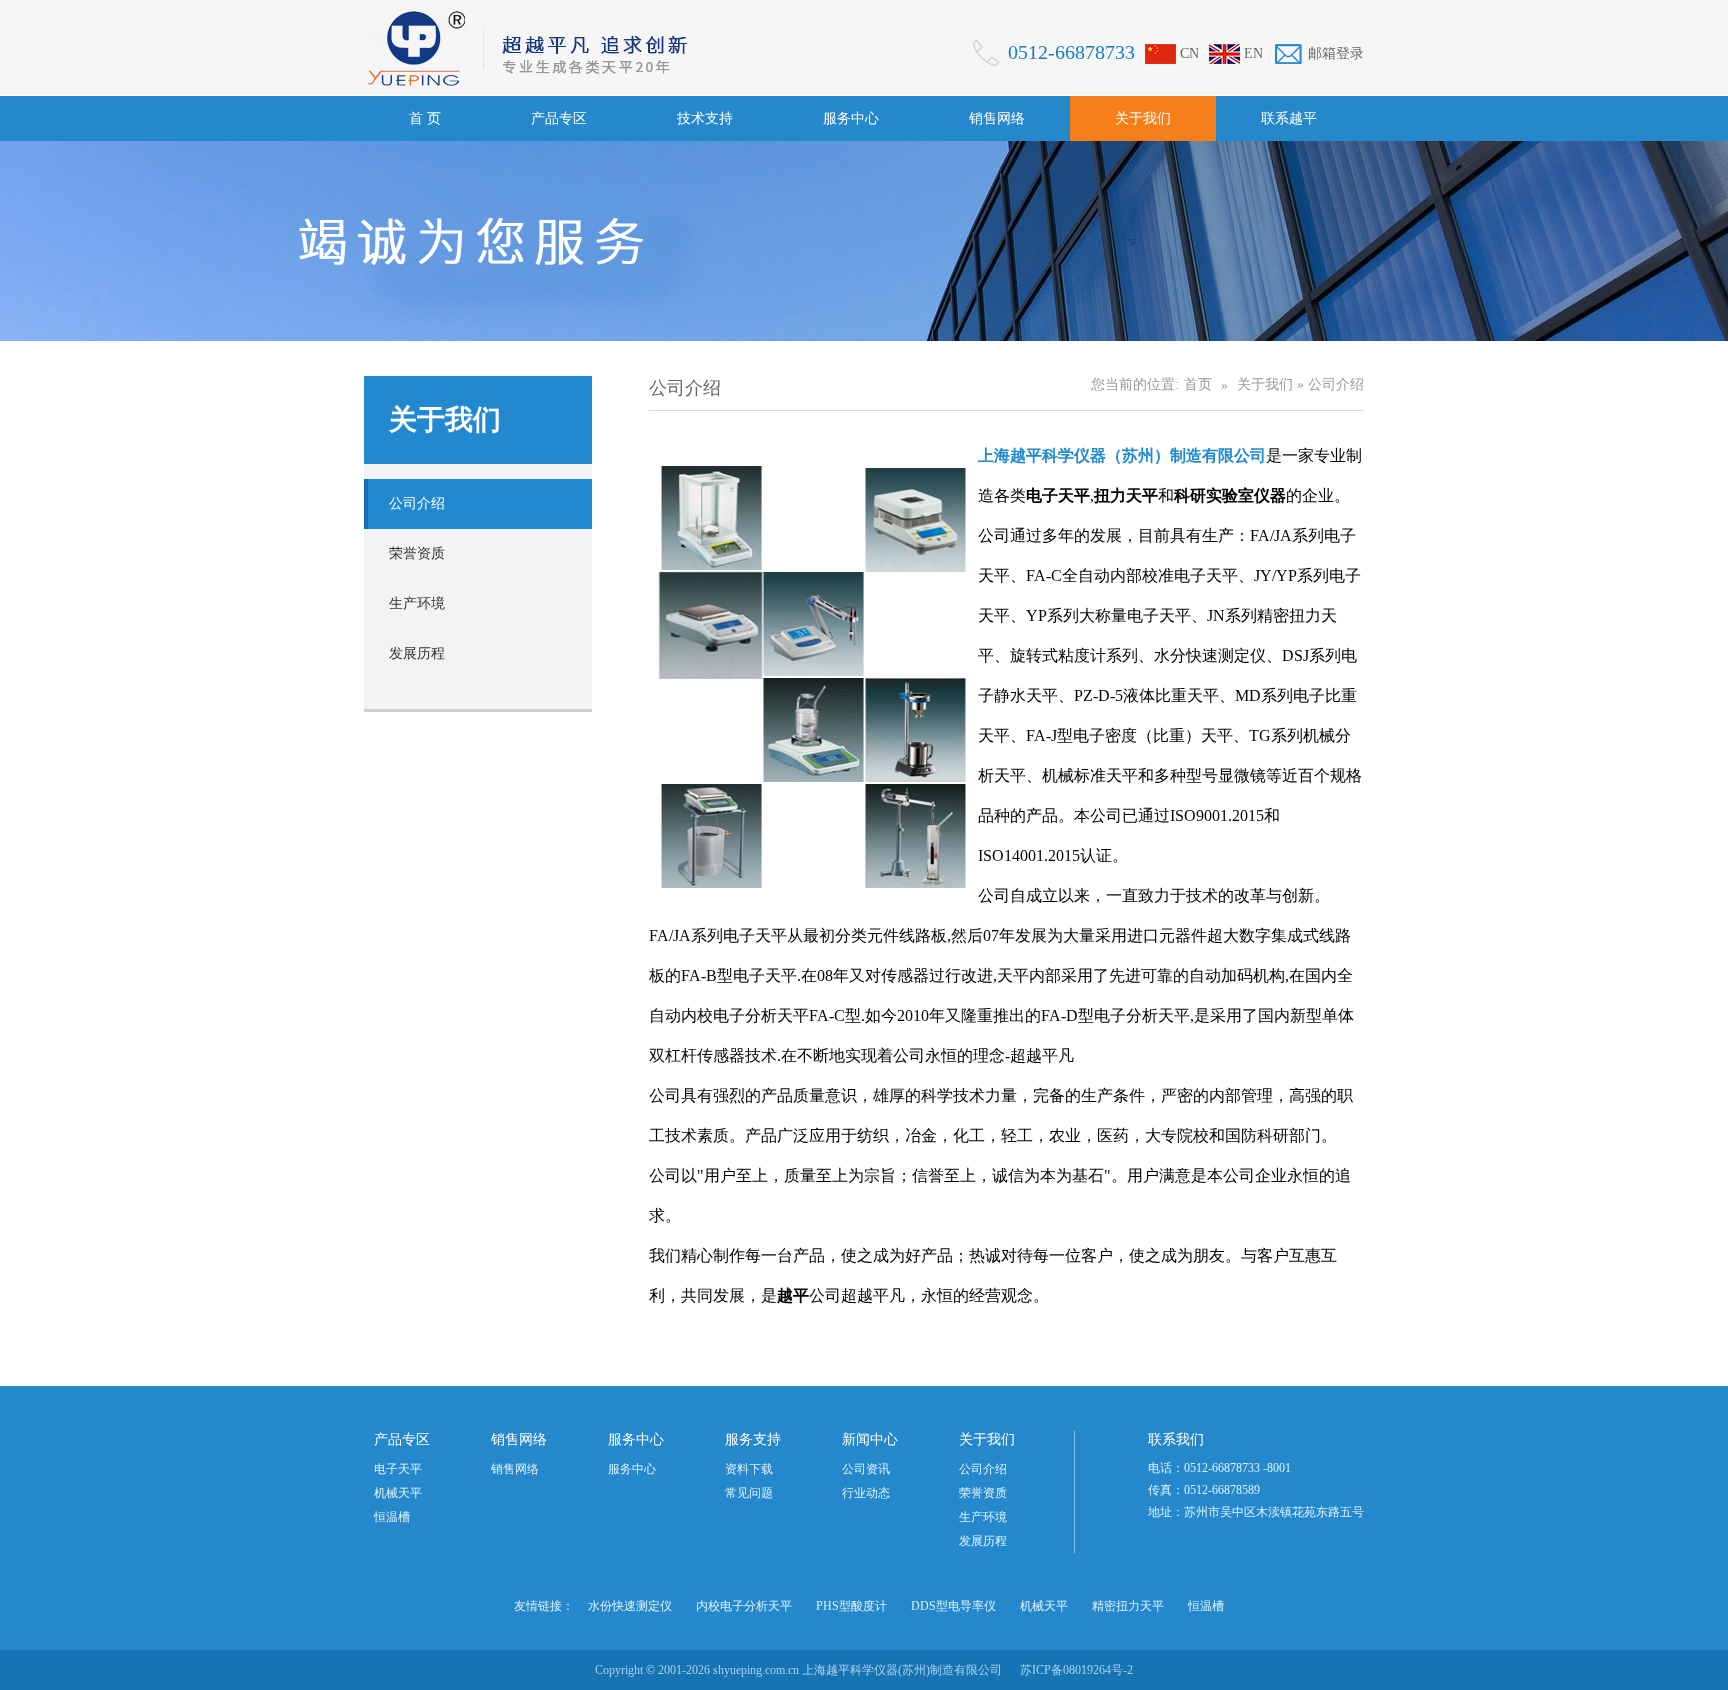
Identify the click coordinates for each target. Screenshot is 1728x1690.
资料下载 (749, 1469)
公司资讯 (866, 1469)
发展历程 (417, 653)
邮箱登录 (1336, 53)
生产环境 (417, 603)
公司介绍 (417, 503)
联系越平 (1289, 118)
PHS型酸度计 (851, 1606)
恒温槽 (392, 1517)
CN (1189, 53)
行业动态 (866, 1493)
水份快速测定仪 (630, 1606)
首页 (1198, 384)
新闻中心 (870, 1439)
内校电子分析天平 (744, 1606)
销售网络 (997, 118)
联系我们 (1176, 1439)
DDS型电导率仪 (953, 1606)
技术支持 (705, 118)
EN (1253, 53)
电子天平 (398, 1469)
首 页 (425, 118)
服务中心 (851, 118)
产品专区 (559, 118)
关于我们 (1143, 118)
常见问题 (749, 1493)
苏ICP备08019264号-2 (1076, 1670)
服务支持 (753, 1439)
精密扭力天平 (1128, 1606)
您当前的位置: (1135, 384)
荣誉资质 (417, 553)
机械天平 (398, 1493)
